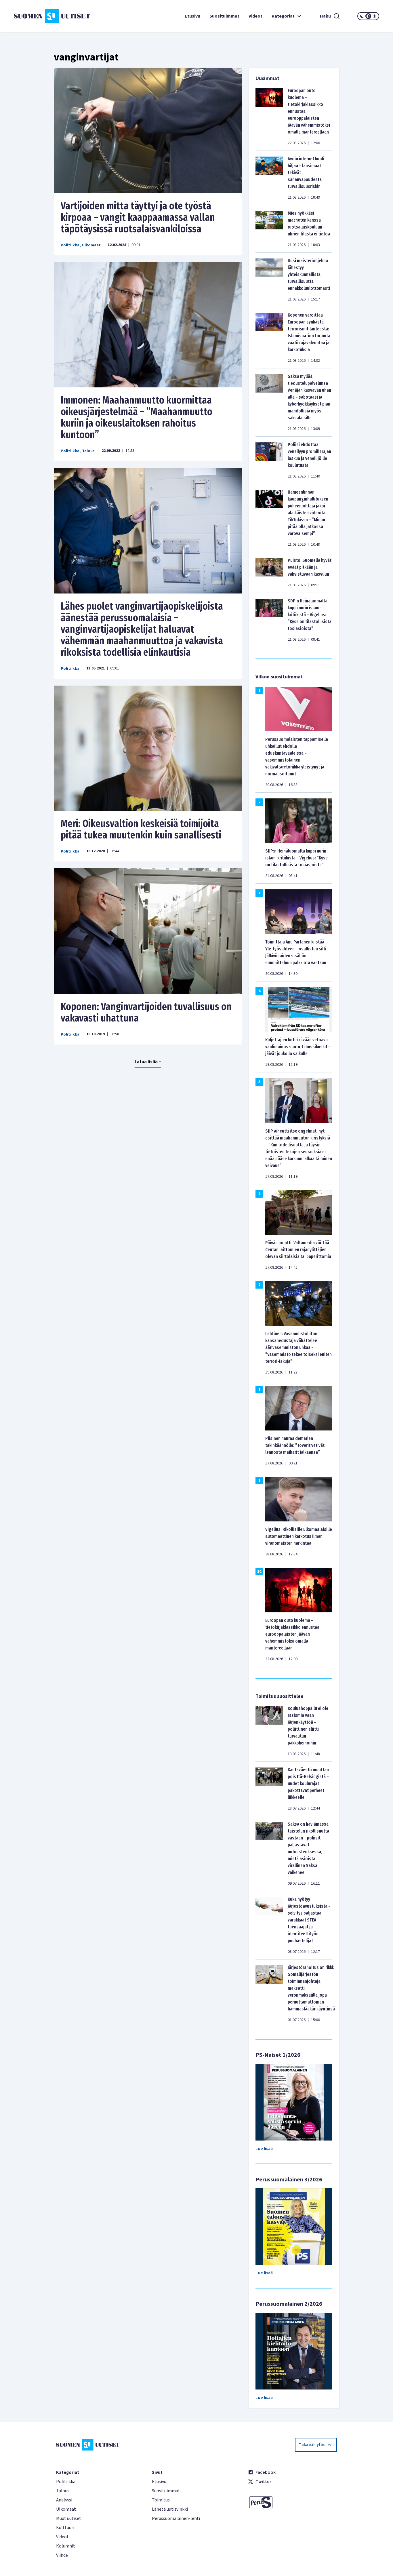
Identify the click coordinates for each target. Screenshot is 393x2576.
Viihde (62, 2555)
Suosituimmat (224, 16)
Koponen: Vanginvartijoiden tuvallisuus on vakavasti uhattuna (146, 1012)
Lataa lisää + (148, 1062)
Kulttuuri (65, 2528)
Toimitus (161, 2500)
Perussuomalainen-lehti (176, 2518)
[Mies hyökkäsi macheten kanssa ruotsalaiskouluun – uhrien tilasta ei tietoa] (269, 229)
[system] (368, 16)
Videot (255, 16)
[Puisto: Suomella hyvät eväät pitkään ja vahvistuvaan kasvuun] (269, 572)
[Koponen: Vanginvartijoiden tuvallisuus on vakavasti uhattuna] (148, 931)
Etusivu (192, 16)
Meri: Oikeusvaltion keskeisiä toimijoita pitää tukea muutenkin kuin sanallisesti (141, 829)
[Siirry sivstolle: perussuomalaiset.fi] (292, 2502)
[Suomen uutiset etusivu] (44, 16)
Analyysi (64, 2500)
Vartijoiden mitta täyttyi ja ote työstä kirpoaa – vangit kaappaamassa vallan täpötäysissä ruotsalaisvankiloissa (138, 217)
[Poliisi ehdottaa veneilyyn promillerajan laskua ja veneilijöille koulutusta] (269, 460)
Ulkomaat (91, 245)
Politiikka (70, 245)
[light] (375, 16)
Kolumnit (66, 2546)
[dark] (362, 16)
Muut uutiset (69, 2518)
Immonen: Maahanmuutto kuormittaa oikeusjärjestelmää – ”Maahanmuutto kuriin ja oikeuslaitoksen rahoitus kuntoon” (137, 417)
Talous (88, 451)
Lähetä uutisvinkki (170, 2509)
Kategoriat (283, 16)
